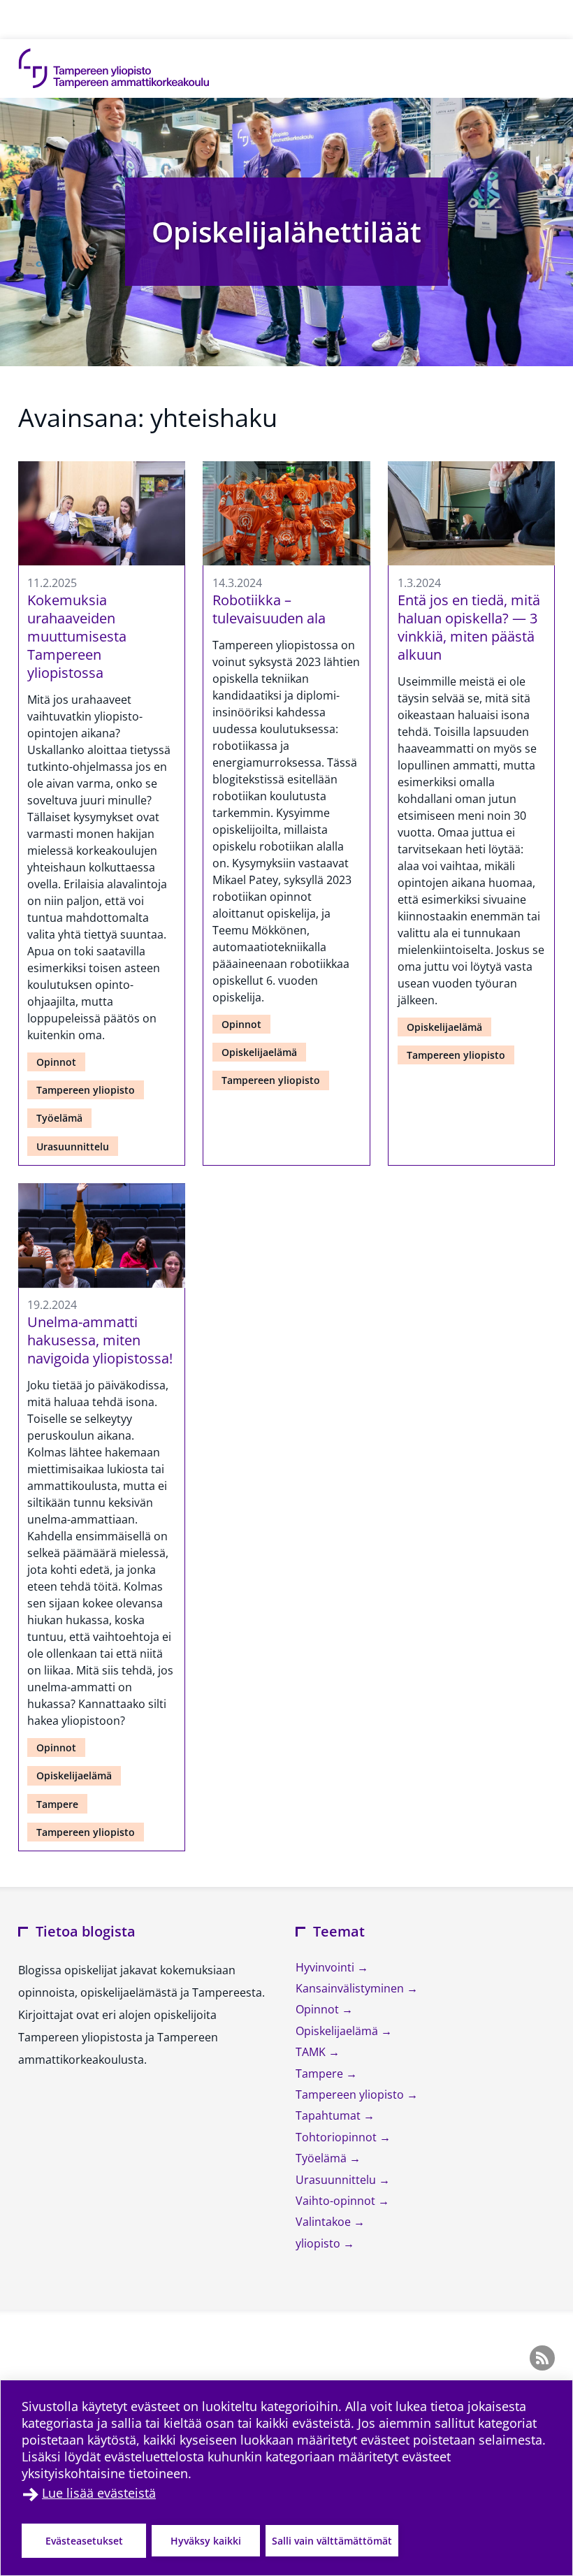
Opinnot (56, 1062)
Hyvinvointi (326, 1967)
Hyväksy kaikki (206, 2541)
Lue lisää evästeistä (99, 2493)
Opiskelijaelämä (259, 1052)
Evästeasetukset (84, 2541)
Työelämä (59, 1118)
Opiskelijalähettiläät (286, 232)
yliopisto (319, 2243)
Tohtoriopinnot (338, 2137)
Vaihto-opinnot (337, 2201)
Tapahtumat (329, 2115)
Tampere (57, 1804)
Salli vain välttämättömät (332, 2541)
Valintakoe (325, 2222)
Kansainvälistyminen (351, 1988)
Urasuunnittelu (73, 1146)
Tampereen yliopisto (86, 1090)
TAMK (312, 2052)
